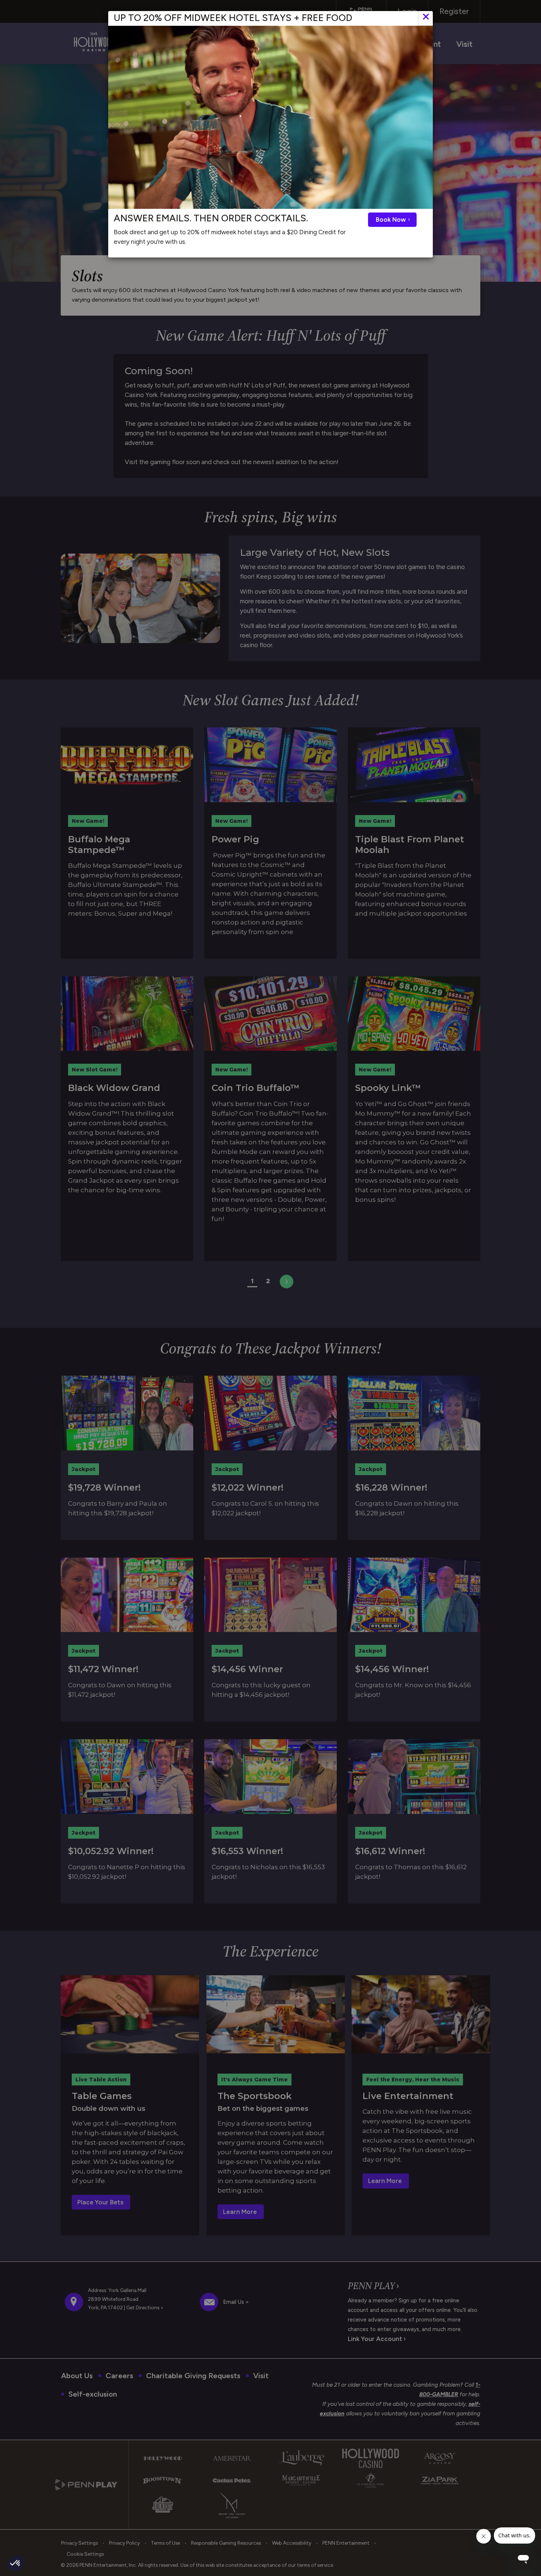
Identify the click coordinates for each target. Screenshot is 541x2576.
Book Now (392, 220)
